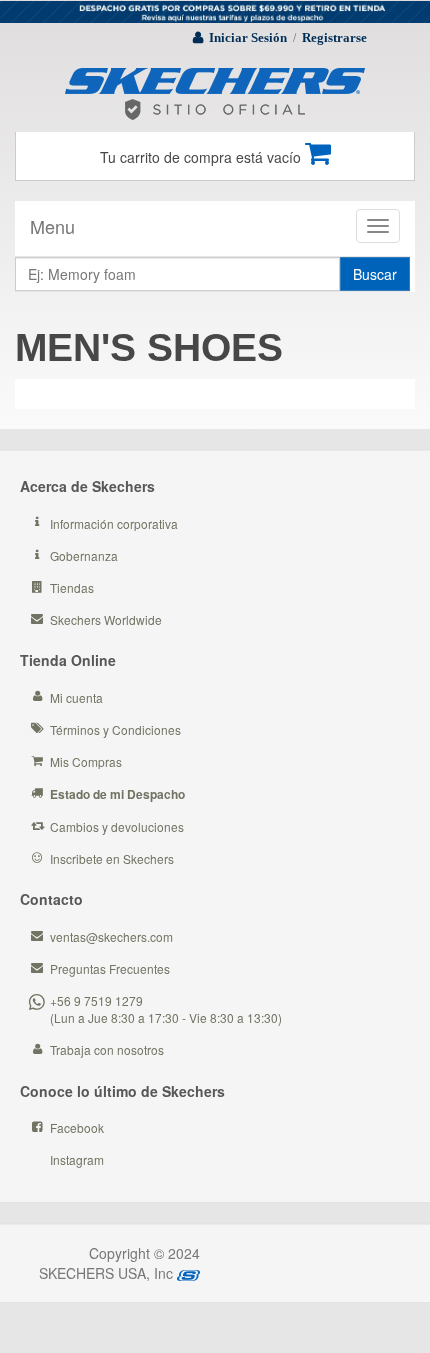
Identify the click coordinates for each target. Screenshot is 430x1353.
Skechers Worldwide (106, 619)
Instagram (77, 1159)
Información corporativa (114, 523)
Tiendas (72, 587)
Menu (52, 226)
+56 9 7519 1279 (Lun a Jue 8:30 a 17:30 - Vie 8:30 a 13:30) (166, 1009)
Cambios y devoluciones (117, 826)
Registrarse (334, 37)
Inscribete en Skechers (112, 858)
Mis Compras (86, 761)
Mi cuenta (76, 697)
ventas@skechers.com (111, 936)
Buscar (375, 274)
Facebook (77, 1127)
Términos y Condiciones (115, 729)
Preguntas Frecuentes (110, 968)
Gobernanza (84, 555)
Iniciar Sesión (248, 37)
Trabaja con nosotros (107, 1049)
